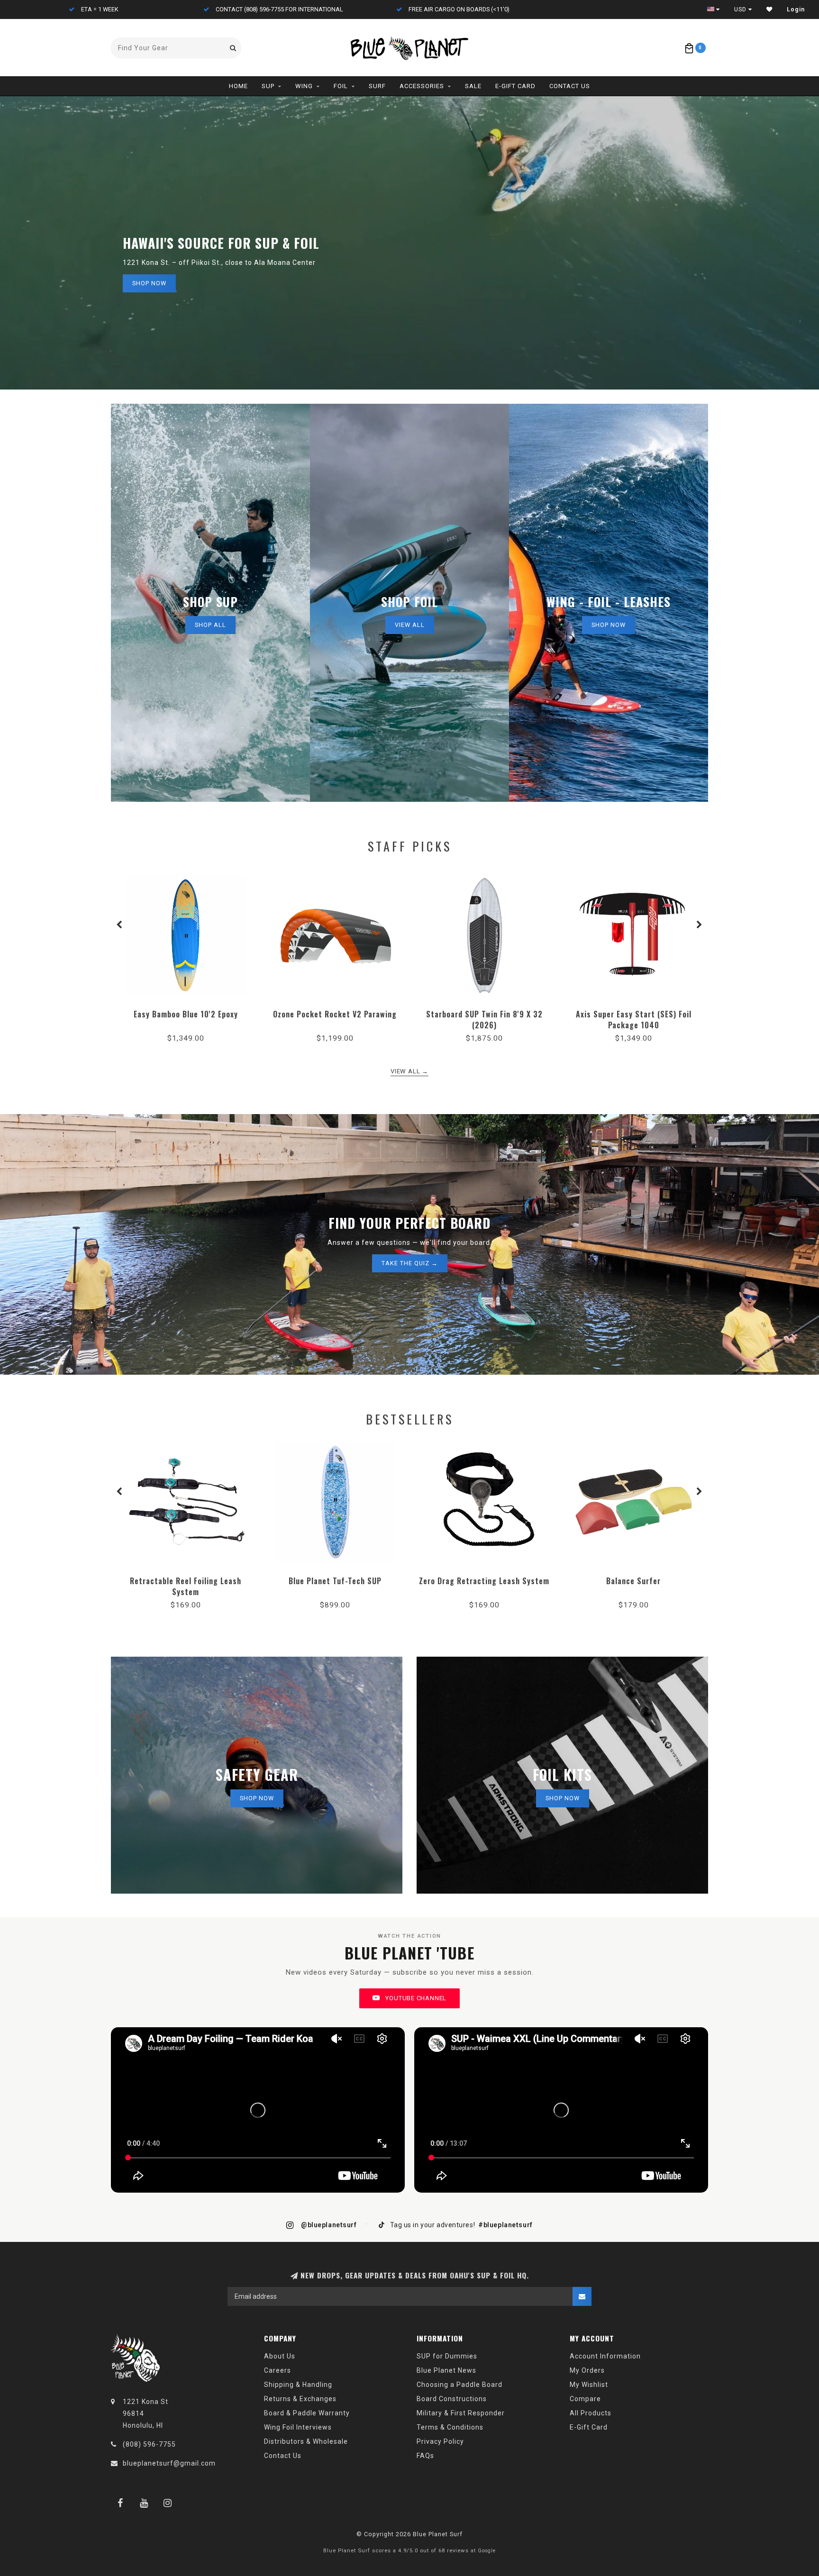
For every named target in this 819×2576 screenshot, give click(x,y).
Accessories (422, 86)
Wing (304, 86)
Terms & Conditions (450, 2427)
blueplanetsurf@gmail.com (169, 2463)
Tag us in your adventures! (460, 2225)
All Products (591, 2413)
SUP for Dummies (447, 2356)
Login (796, 9)
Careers (278, 2370)
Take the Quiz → (410, 1263)
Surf (377, 86)
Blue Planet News (446, 2370)
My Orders (587, 2370)
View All (410, 625)
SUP (268, 86)
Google (487, 2551)
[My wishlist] (769, 9)
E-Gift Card (515, 86)
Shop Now (149, 283)
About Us (280, 2356)
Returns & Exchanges (300, 2399)
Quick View (186, 1011)
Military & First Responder (461, 2413)
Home (238, 86)
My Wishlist (589, 2385)
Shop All (210, 625)
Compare (585, 2399)
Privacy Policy (440, 2441)
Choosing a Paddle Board (460, 2385)
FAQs (425, 2456)
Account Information (605, 2356)
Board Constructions (452, 2399)
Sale (473, 86)
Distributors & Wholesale (306, 2441)
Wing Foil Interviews (298, 2427)
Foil (341, 86)
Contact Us (570, 86)
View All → (409, 1071)
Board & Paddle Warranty (307, 2413)
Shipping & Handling (298, 2385)
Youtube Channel (415, 1998)
